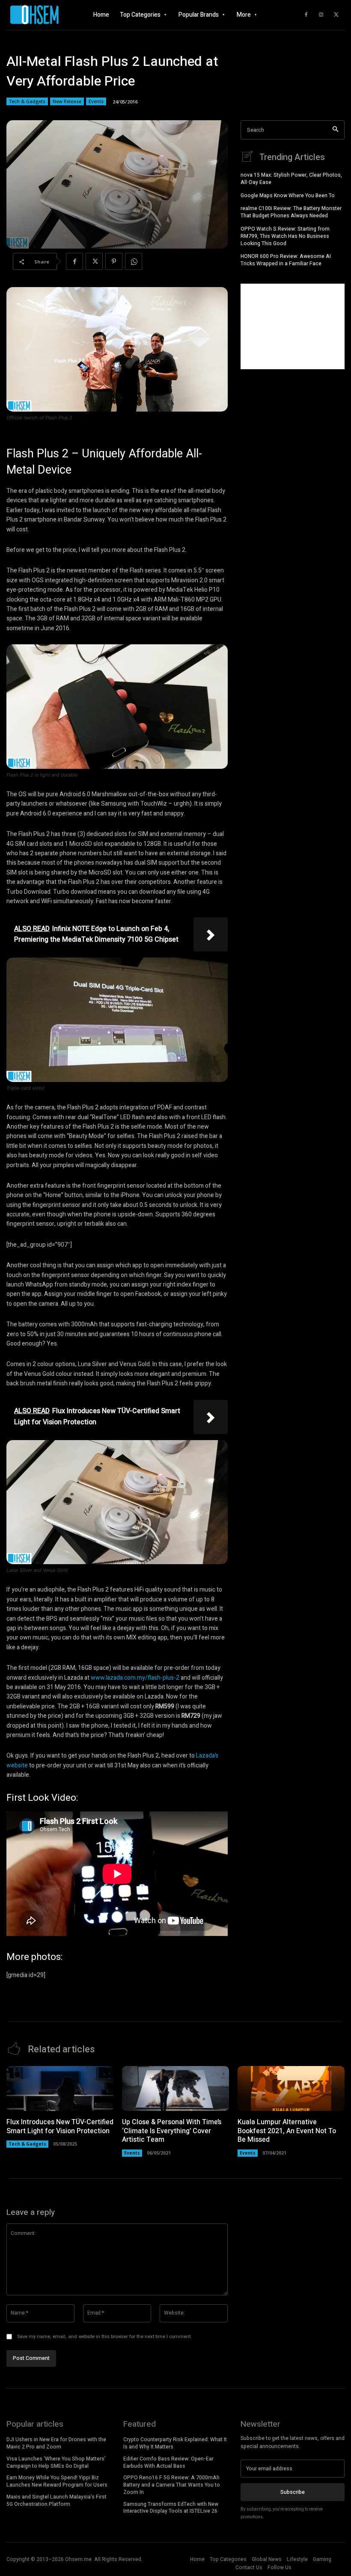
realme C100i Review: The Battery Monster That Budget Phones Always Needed (291, 212)
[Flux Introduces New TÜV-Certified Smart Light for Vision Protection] (60, 2088)
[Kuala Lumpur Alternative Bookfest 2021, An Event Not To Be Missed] (291, 2088)
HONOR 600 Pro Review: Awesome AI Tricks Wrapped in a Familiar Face (286, 260)
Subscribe (293, 2492)
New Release (67, 101)
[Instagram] (321, 15)
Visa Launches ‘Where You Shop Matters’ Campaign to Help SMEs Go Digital (56, 2462)
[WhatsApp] (134, 261)
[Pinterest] (114, 261)
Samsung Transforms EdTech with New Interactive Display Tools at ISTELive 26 (171, 2508)
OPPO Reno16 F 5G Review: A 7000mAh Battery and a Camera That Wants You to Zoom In (172, 2485)
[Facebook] (306, 15)
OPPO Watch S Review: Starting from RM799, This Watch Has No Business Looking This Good (285, 236)
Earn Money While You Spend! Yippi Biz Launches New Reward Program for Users (57, 2481)
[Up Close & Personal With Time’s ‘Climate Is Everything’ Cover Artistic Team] (175, 2088)
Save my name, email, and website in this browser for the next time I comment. (104, 2337)
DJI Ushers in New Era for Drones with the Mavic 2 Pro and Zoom (56, 2443)
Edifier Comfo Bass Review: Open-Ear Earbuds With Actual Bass (168, 2462)
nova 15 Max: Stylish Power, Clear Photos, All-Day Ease (291, 179)
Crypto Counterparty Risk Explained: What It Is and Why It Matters (175, 2443)
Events (96, 101)
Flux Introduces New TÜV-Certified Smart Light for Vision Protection (60, 2127)
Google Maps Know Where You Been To (288, 196)
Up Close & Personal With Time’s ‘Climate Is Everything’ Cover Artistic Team (172, 2131)
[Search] (335, 130)
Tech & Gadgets (27, 101)
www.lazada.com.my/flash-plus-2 (135, 1678)
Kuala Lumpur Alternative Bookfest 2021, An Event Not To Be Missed (287, 2131)
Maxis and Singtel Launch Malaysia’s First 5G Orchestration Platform (57, 2500)
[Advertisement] (293, 326)
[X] (336, 15)
